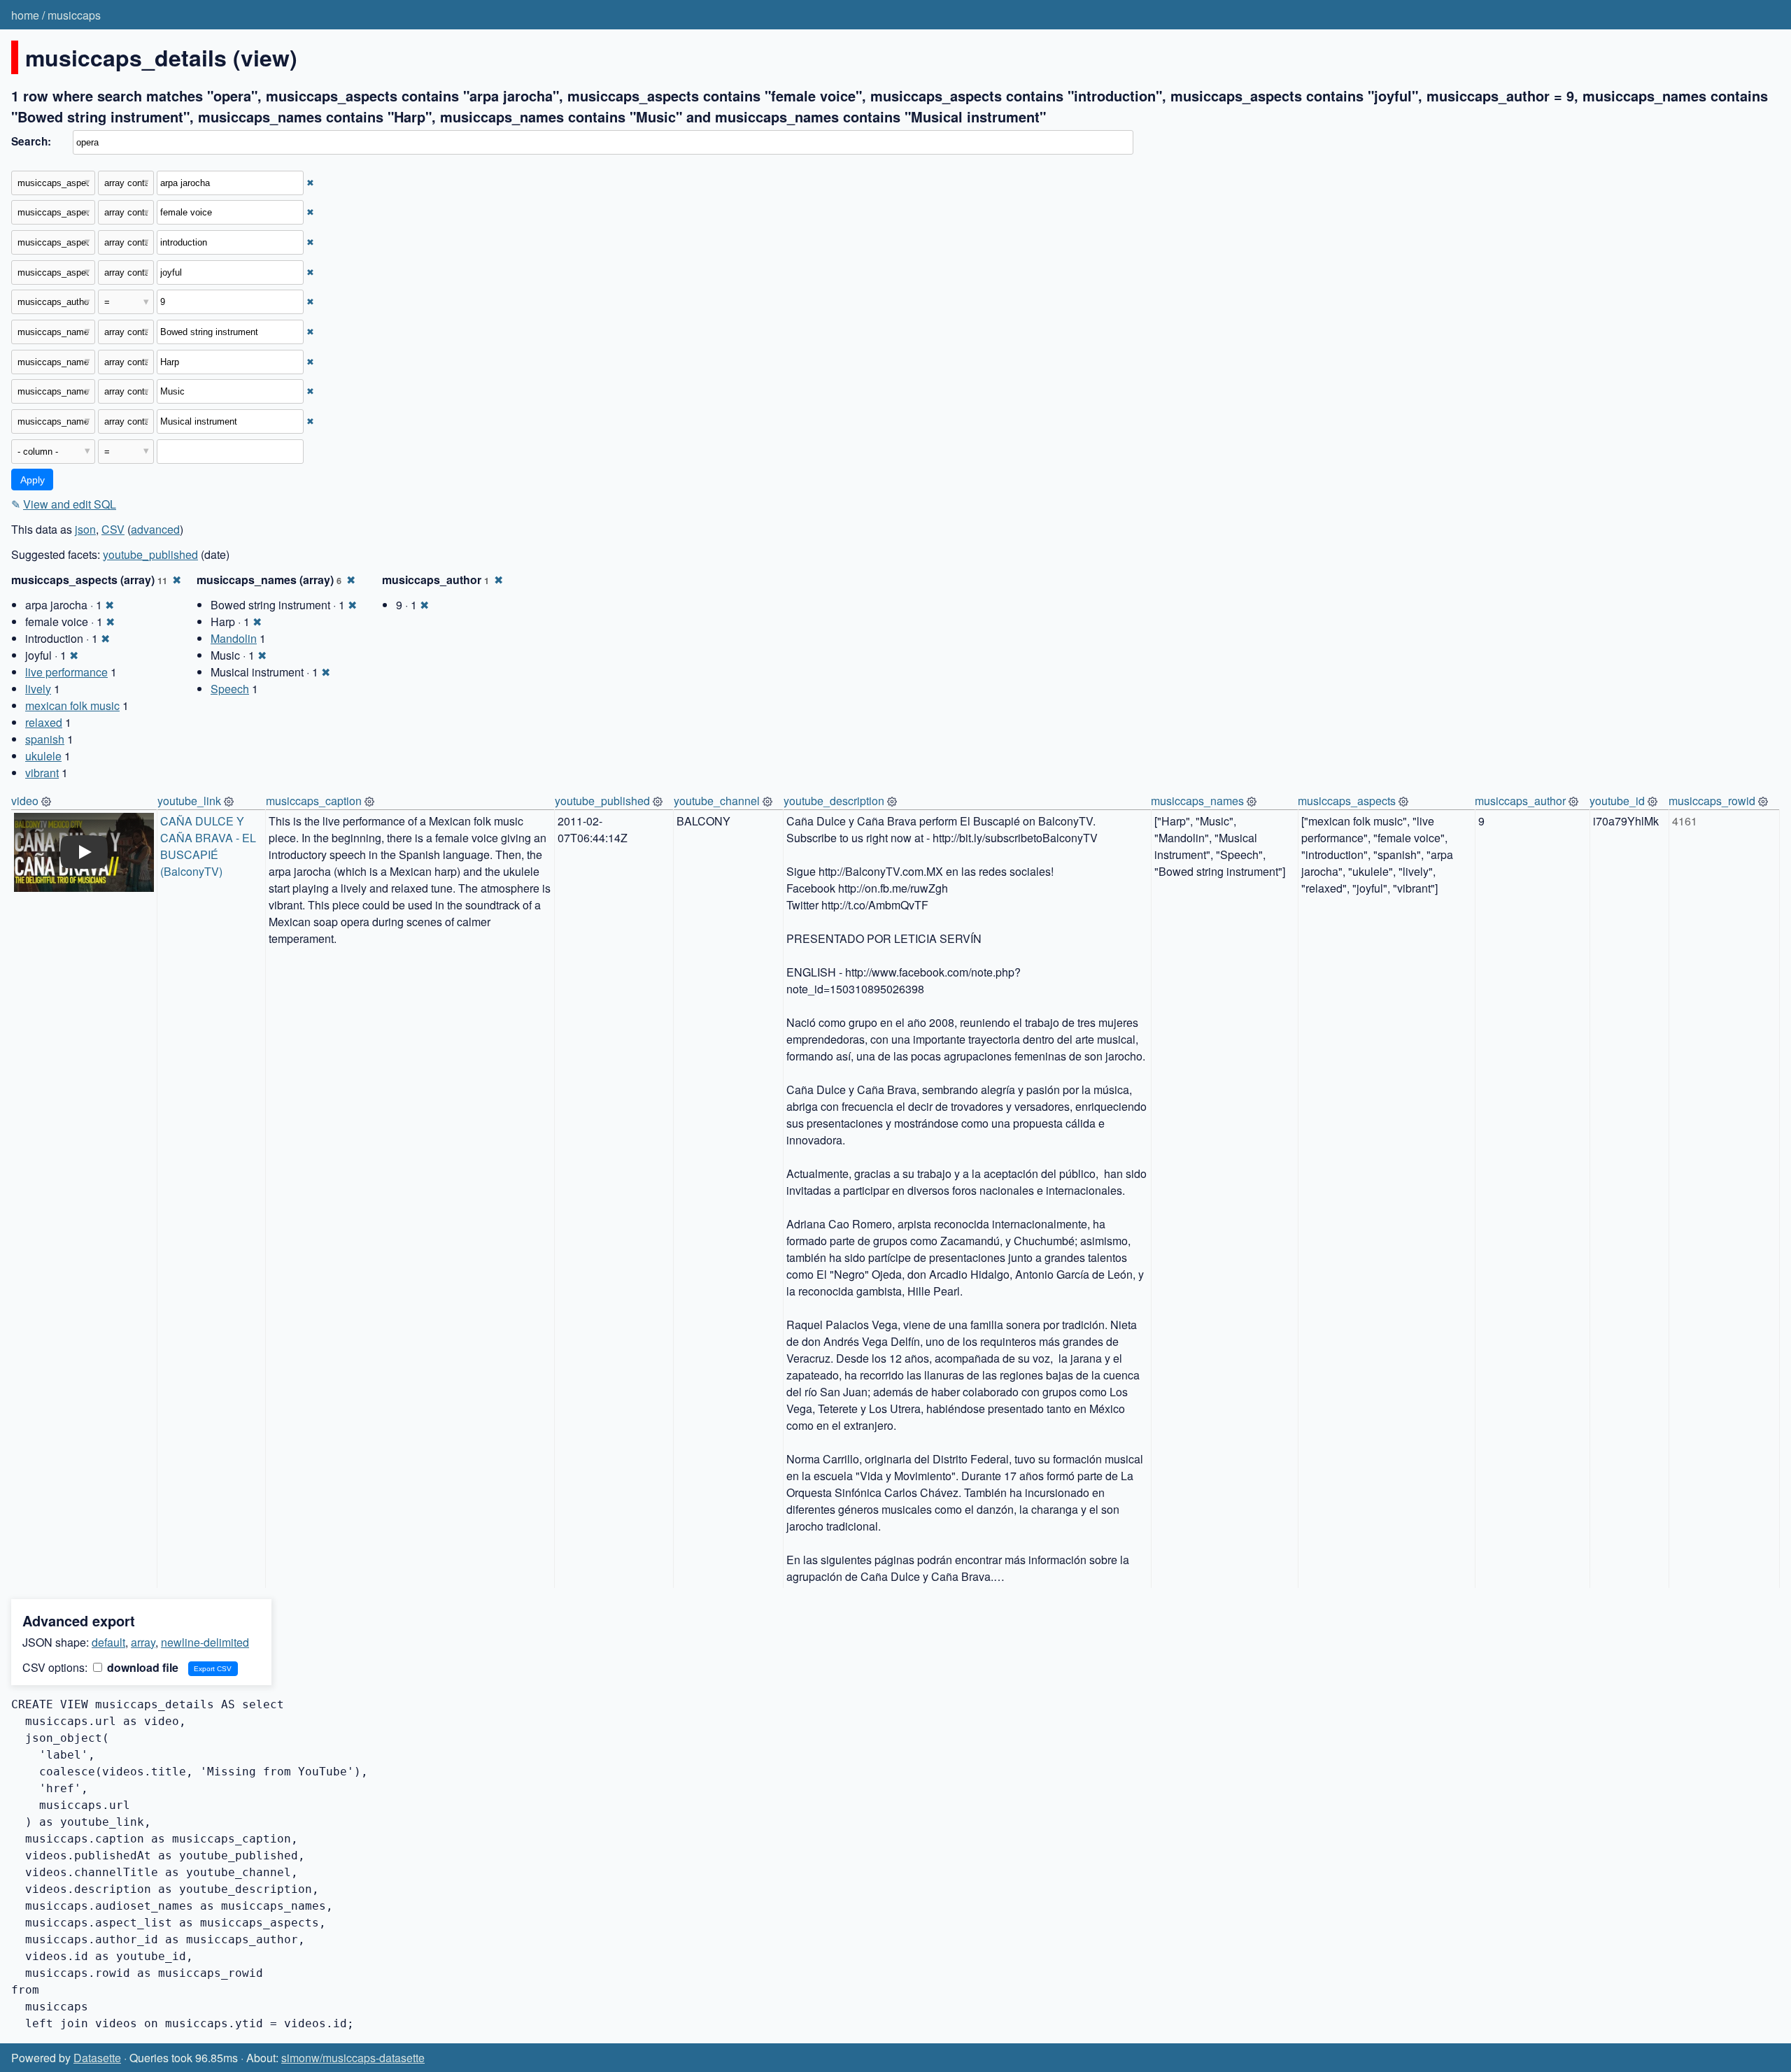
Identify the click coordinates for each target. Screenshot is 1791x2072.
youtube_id (1617, 801)
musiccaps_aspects (1347, 801)
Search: (31, 141)
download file (141, 1667)
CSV (113, 529)
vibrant (42, 773)
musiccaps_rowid (1712, 801)
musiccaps (74, 15)
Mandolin (234, 638)
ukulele (43, 756)
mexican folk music (72, 705)
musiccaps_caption (314, 801)
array (143, 1642)
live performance (66, 672)
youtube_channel (717, 801)
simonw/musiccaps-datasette (353, 2058)
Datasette (97, 2058)
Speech (230, 689)
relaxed (44, 722)
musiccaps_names (1197, 801)
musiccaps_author (1520, 801)
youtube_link (189, 801)
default (108, 1642)
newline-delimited (205, 1642)
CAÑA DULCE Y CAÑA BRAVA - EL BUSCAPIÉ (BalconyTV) (210, 846)
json (85, 529)
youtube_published (150, 554)
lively (38, 689)
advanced (155, 529)
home (25, 15)
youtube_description (834, 801)
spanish (45, 739)
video (25, 801)
